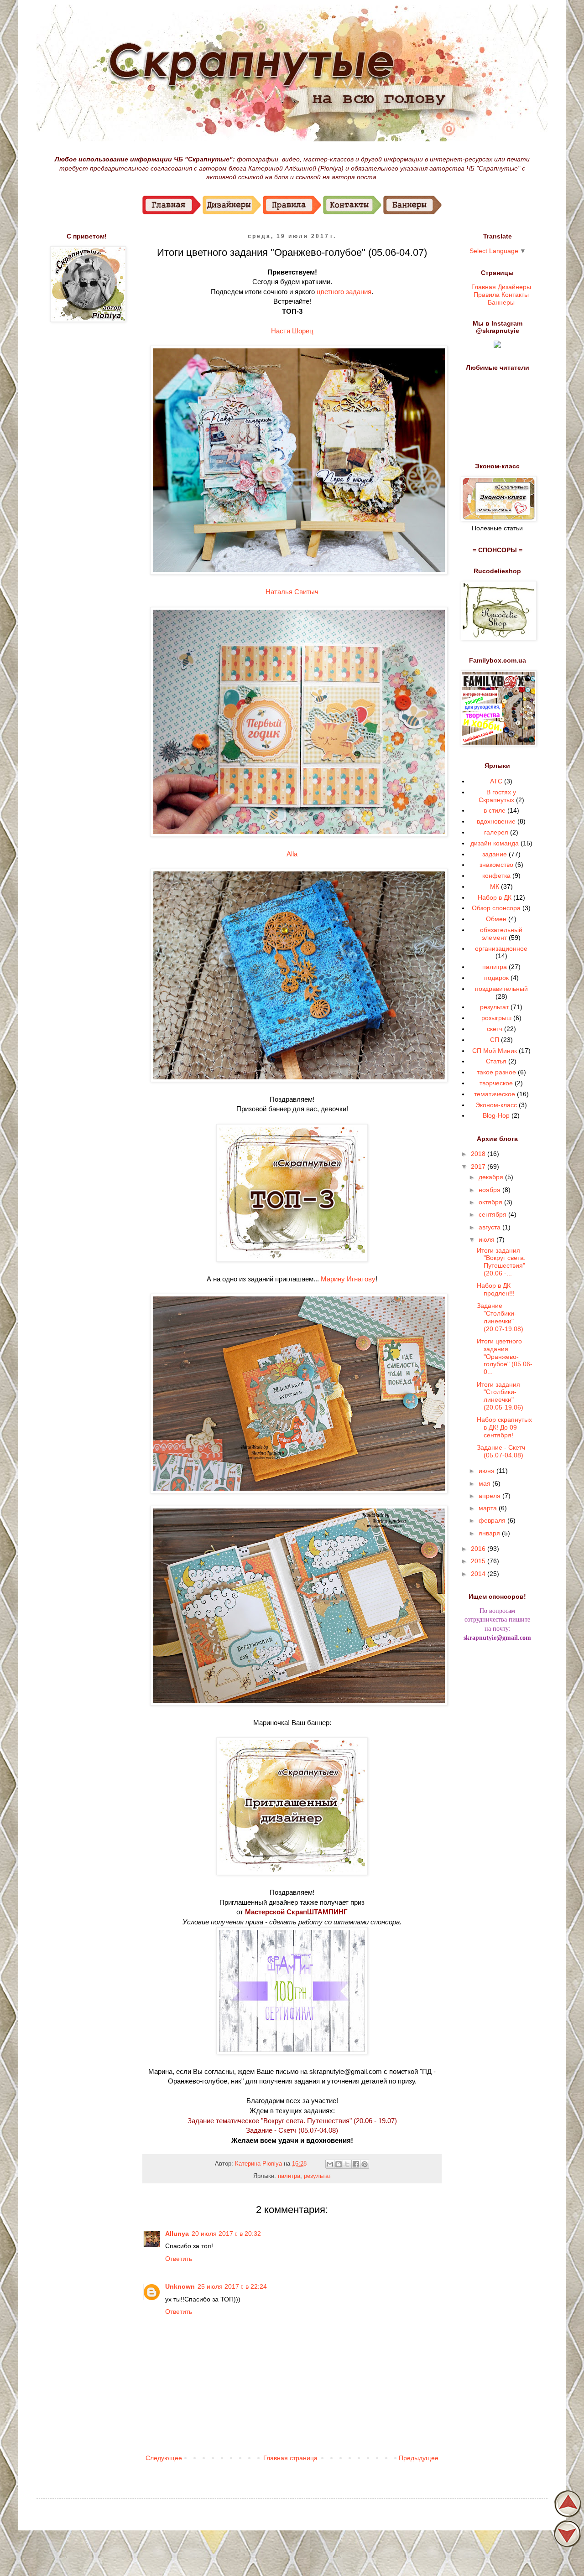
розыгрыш (496, 1018)
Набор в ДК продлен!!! (496, 1289)
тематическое (495, 1094)
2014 (479, 1574)
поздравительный (501, 989)
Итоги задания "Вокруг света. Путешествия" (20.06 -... (501, 1262)
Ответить (179, 2259)
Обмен (496, 919)
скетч (495, 1029)
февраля (493, 1520)
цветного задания (344, 292)
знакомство (496, 865)
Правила (487, 294)
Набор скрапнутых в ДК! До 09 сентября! (504, 1427)
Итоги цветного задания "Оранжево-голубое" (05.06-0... (505, 1356)
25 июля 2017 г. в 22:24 (232, 2286)
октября (491, 1202)
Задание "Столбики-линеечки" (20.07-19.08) (500, 1317)
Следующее (164, 2458)
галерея (496, 832)
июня (488, 1471)
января (490, 1533)
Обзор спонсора (496, 908)
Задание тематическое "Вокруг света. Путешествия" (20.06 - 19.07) (292, 2121)
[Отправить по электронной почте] (330, 2164)
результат (318, 2176)
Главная (484, 286)
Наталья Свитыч (292, 592)
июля (488, 1239)
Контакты (515, 294)
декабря (492, 1177)
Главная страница (290, 2458)
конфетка (496, 876)
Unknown (180, 2286)
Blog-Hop (496, 1115)
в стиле (495, 810)
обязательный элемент (501, 934)
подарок (496, 978)
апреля (490, 1496)
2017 (479, 1166)
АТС (496, 781)
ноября (490, 1190)
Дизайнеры (514, 286)
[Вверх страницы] (568, 2515)
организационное (501, 949)
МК (495, 886)
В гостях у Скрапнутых (498, 796)
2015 (479, 1561)
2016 (479, 1549)
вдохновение (496, 821)
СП (495, 1040)
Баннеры (501, 302)
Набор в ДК (495, 897)
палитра (289, 2176)
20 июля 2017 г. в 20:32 (226, 2234)
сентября (493, 1214)
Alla (292, 854)
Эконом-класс (496, 1105)
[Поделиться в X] (347, 2164)
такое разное (496, 1072)
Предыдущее (419, 2458)
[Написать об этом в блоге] (339, 2164)
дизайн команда (495, 843)
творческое (496, 1083)
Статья (496, 1061)
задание (495, 854)
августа (490, 1227)
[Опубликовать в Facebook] (356, 2164)
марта (489, 1508)
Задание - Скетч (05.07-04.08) (292, 2130)
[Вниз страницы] (568, 2545)
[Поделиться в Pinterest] (365, 2164)
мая (485, 1483)
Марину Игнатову (348, 1279)
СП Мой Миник (495, 1051)
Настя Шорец (292, 331)
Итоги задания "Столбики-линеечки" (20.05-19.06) (500, 1396)
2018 (479, 1154)
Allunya (177, 2234)
